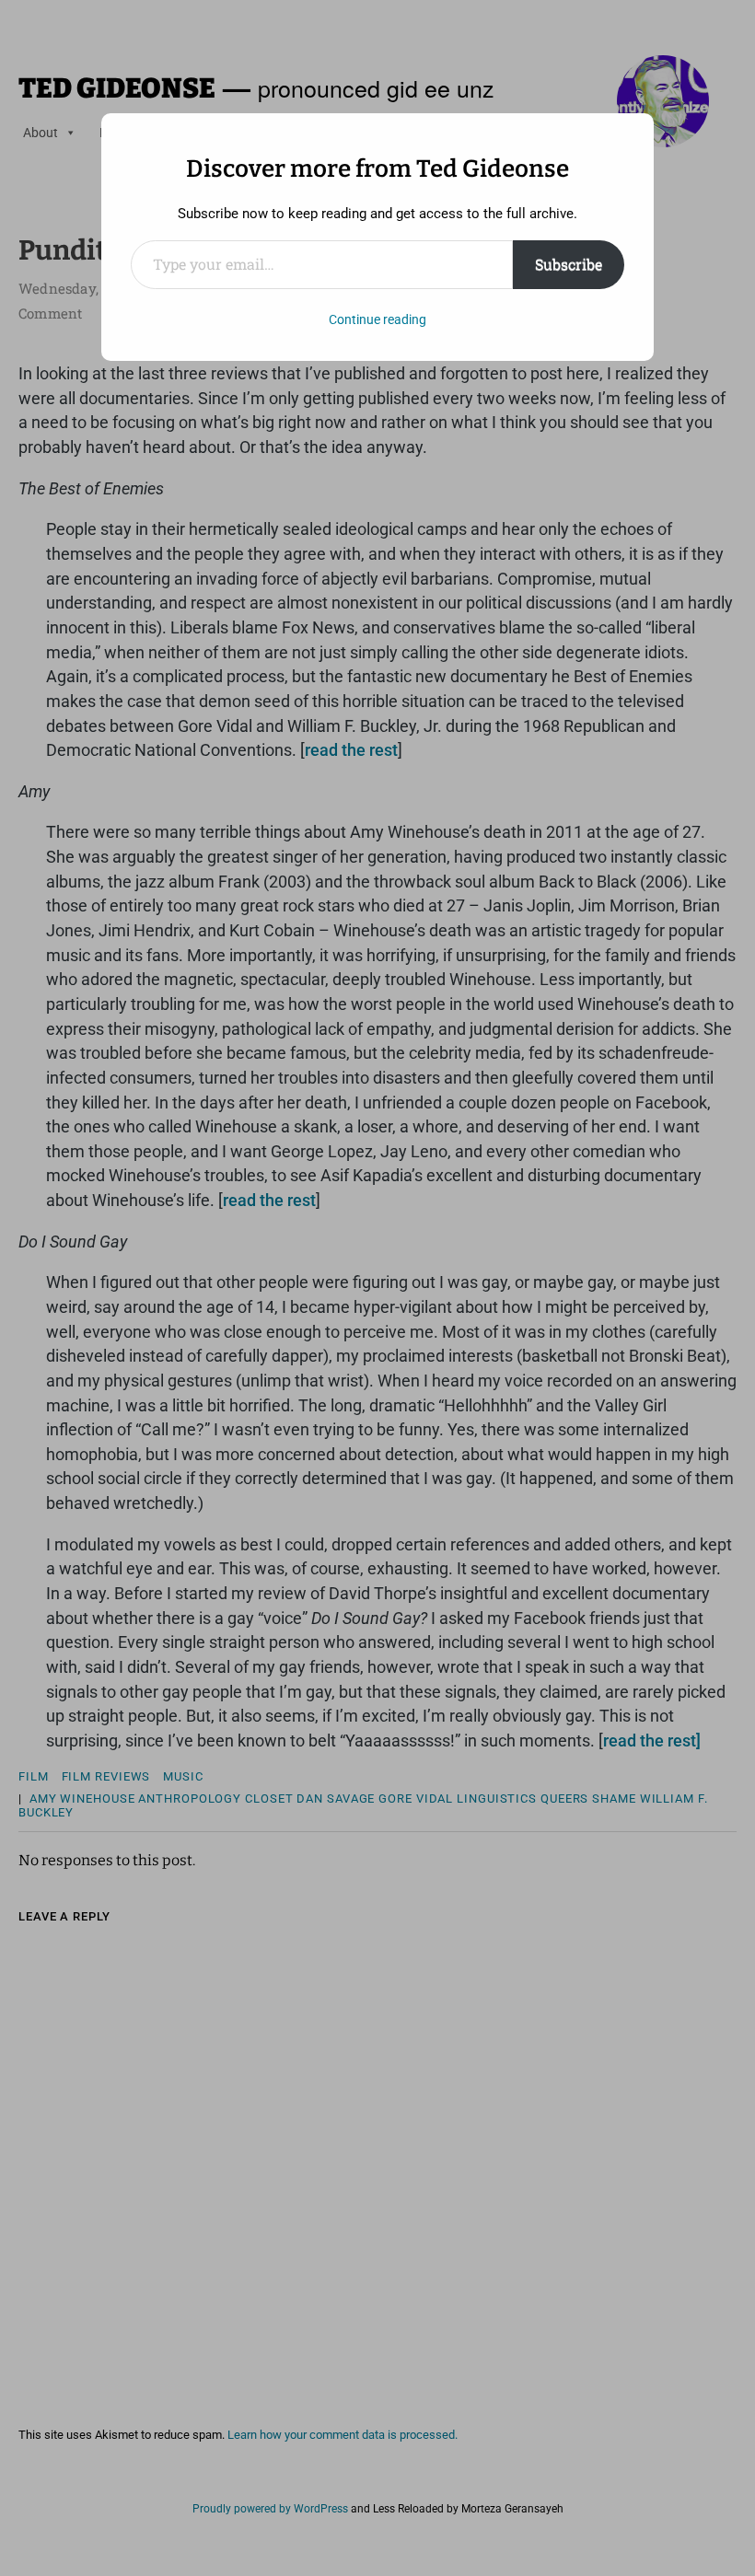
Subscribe (569, 264)
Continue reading (377, 319)
